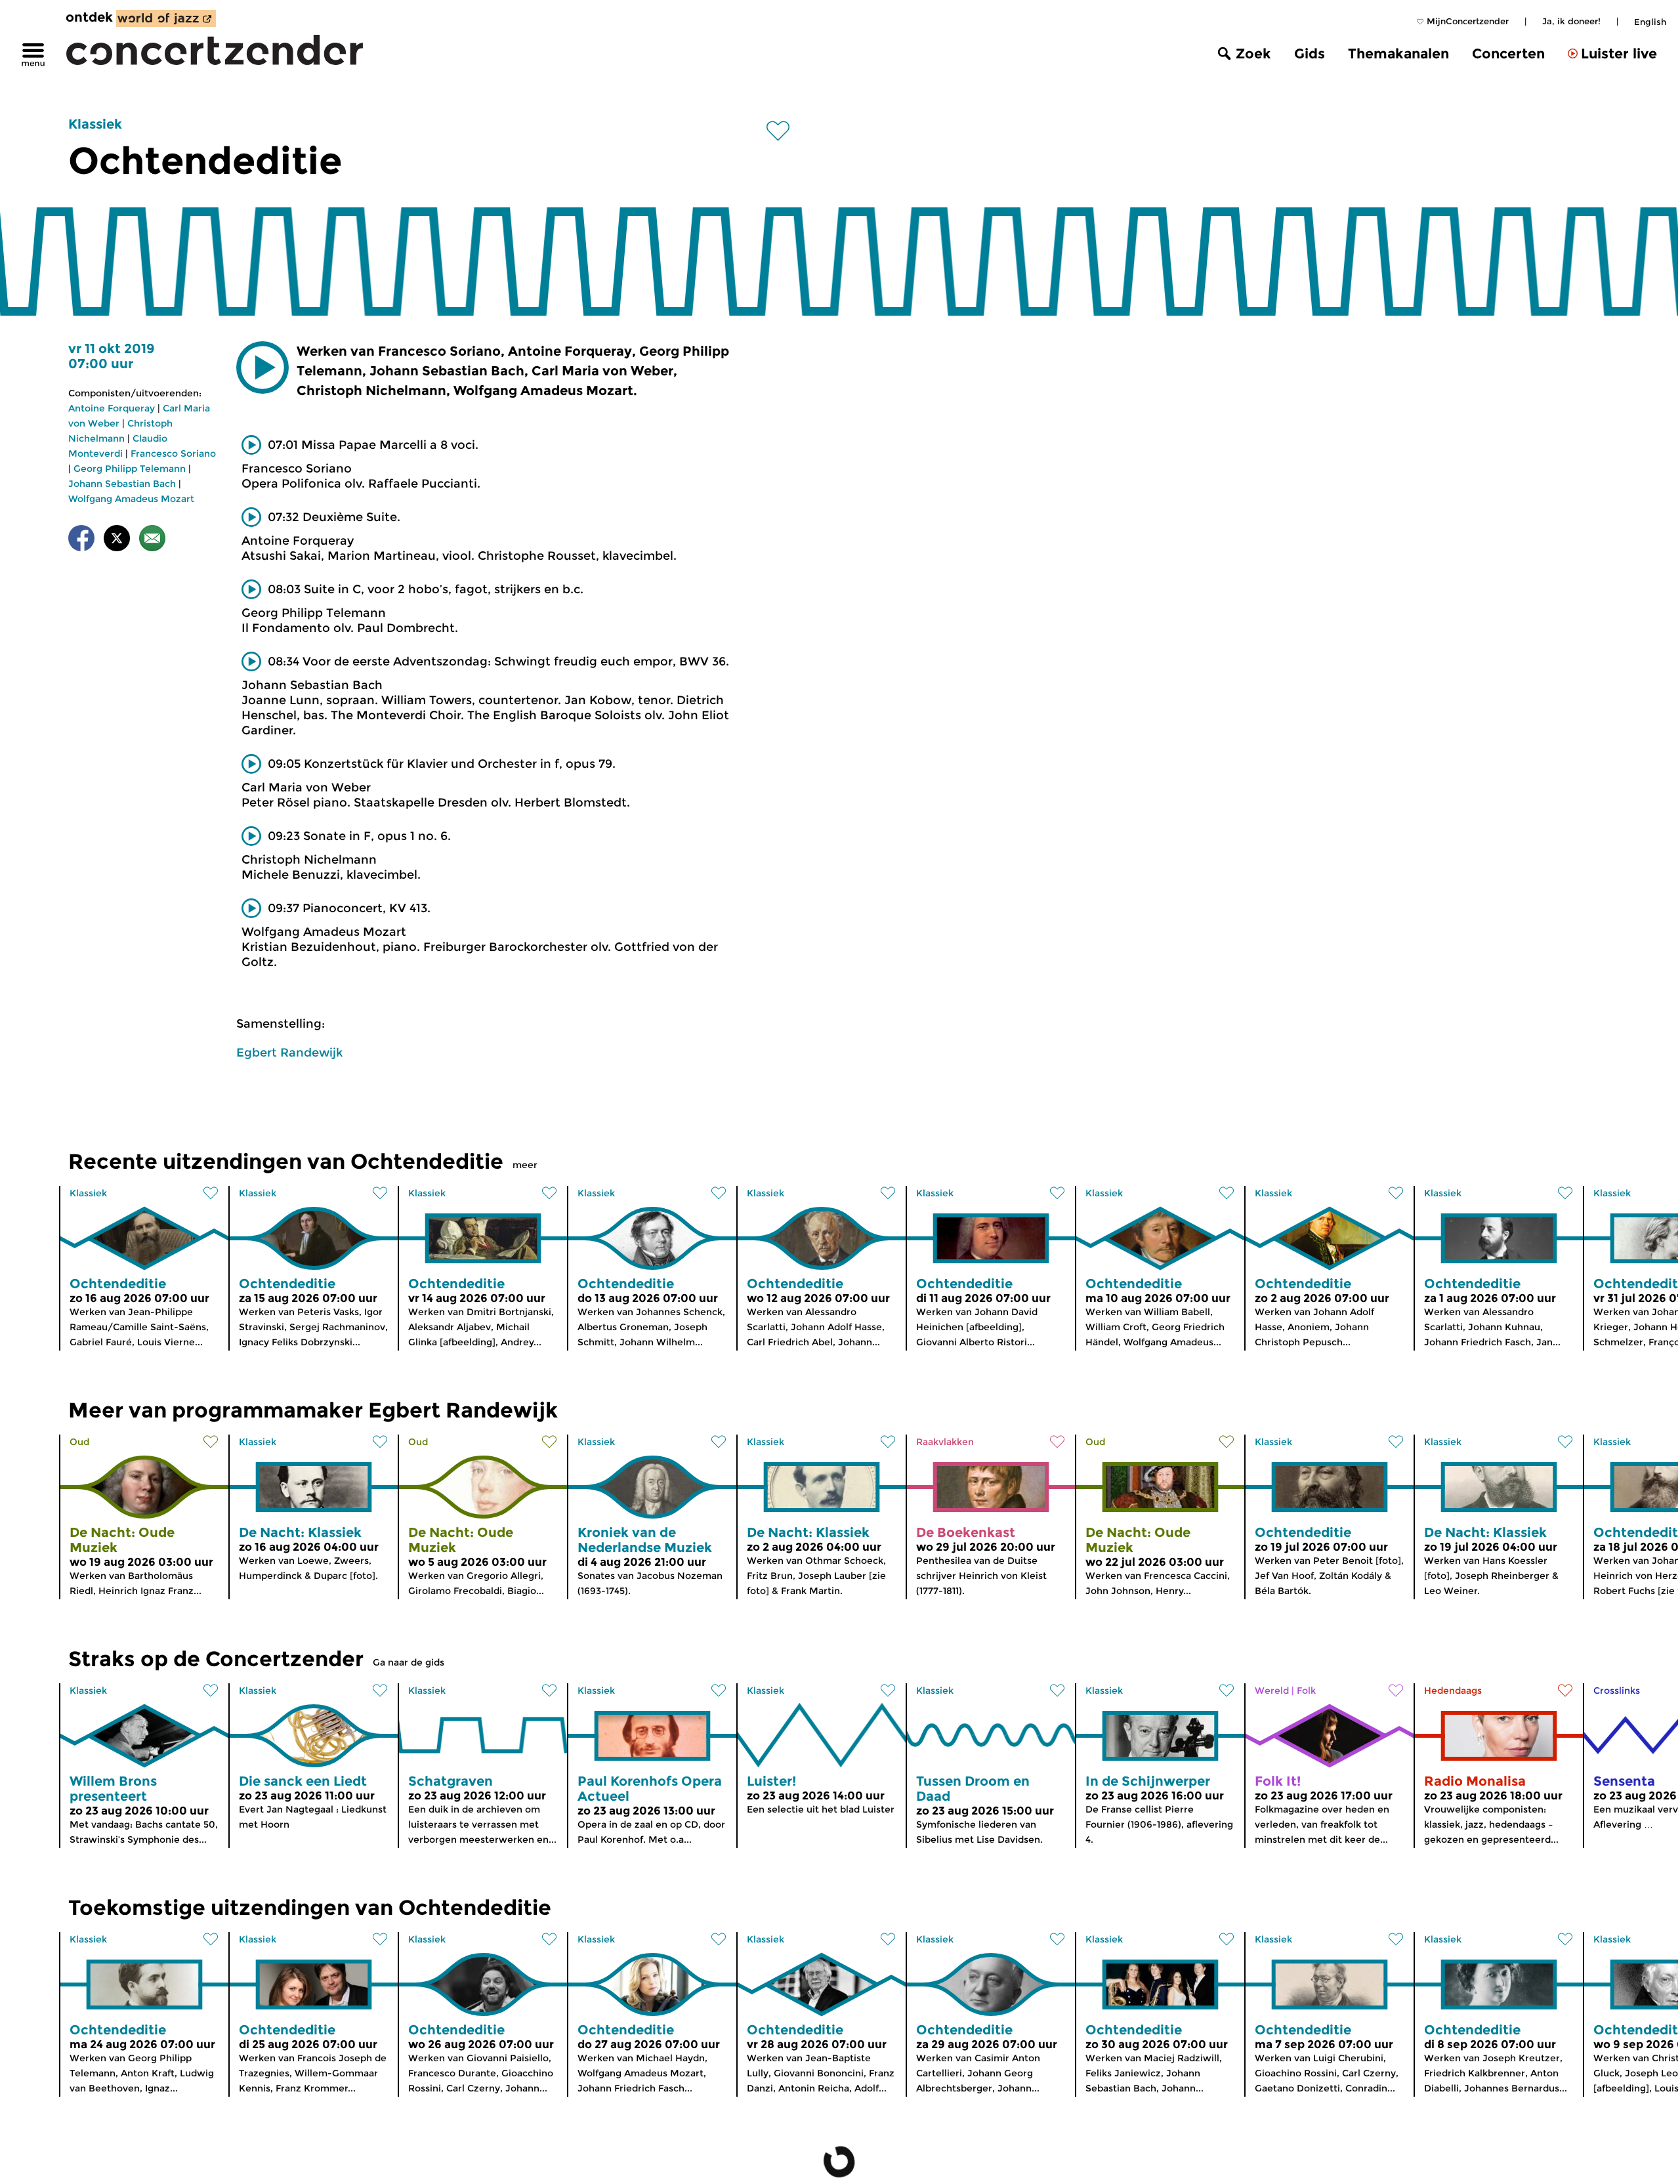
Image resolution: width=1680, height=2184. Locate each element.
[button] (262, 367)
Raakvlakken (945, 1442)
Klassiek (95, 124)
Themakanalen (1398, 53)
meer (525, 1165)
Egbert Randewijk (289, 1053)
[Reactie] (152, 540)
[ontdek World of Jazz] (166, 18)
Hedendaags (1453, 1690)
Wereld (1272, 1690)
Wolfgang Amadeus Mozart (131, 499)
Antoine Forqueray (112, 408)
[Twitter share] (117, 540)
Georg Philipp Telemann (130, 469)
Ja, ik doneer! (1571, 21)
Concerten (1508, 53)
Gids (1310, 53)
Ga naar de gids (409, 1662)
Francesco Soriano (173, 453)
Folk (1306, 1690)
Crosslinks (1617, 1690)
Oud (79, 1442)
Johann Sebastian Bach (122, 484)
